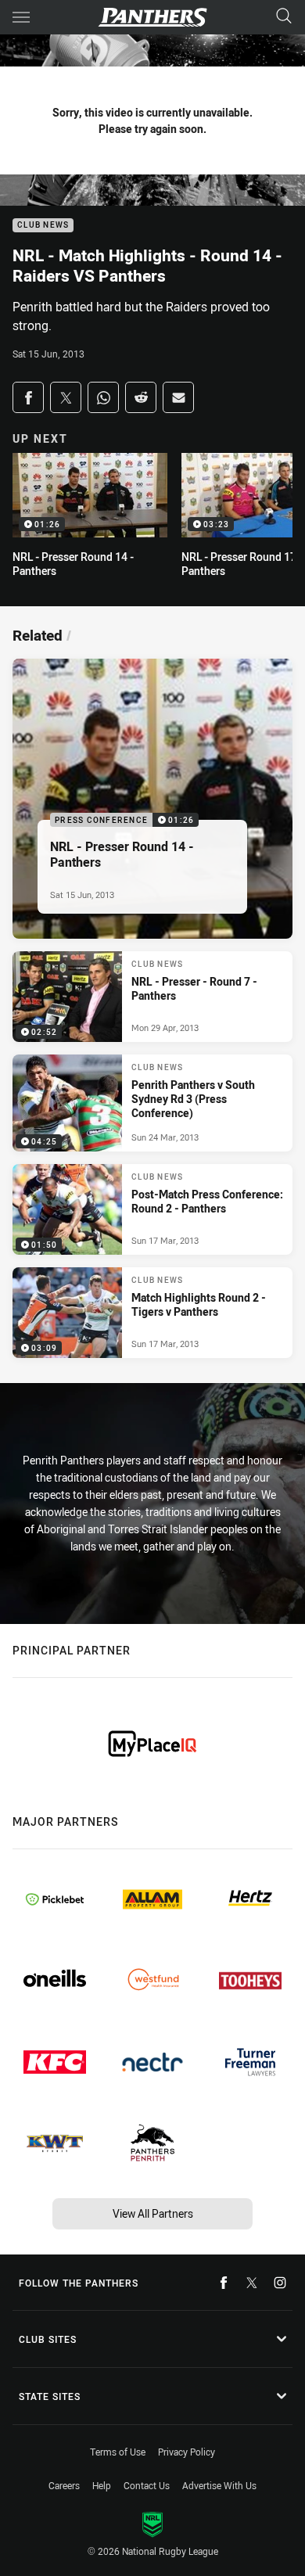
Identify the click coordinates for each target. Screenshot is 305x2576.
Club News (43, 226)
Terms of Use (118, 2452)
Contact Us (147, 2485)
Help (102, 2485)
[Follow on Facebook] (224, 2283)
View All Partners (153, 2213)
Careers (64, 2485)
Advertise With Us (219, 2485)
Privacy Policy (187, 2452)
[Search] (284, 17)
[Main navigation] (21, 17)
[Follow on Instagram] (280, 2283)
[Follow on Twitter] (252, 2283)
